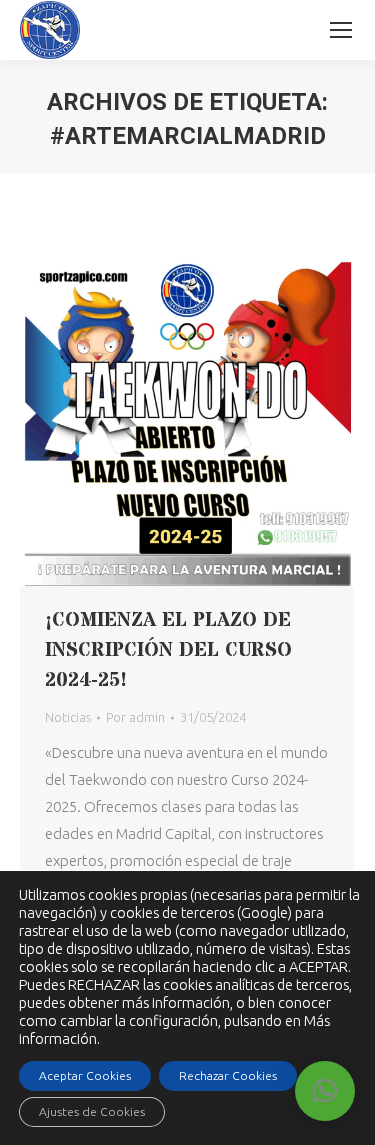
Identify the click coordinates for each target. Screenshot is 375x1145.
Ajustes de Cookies (92, 1111)
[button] (325, 1091)
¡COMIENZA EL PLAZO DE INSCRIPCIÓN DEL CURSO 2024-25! (168, 650)
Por (135, 717)
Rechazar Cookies (228, 1075)
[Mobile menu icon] (341, 30)
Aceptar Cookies (85, 1075)
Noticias (68, 717)
